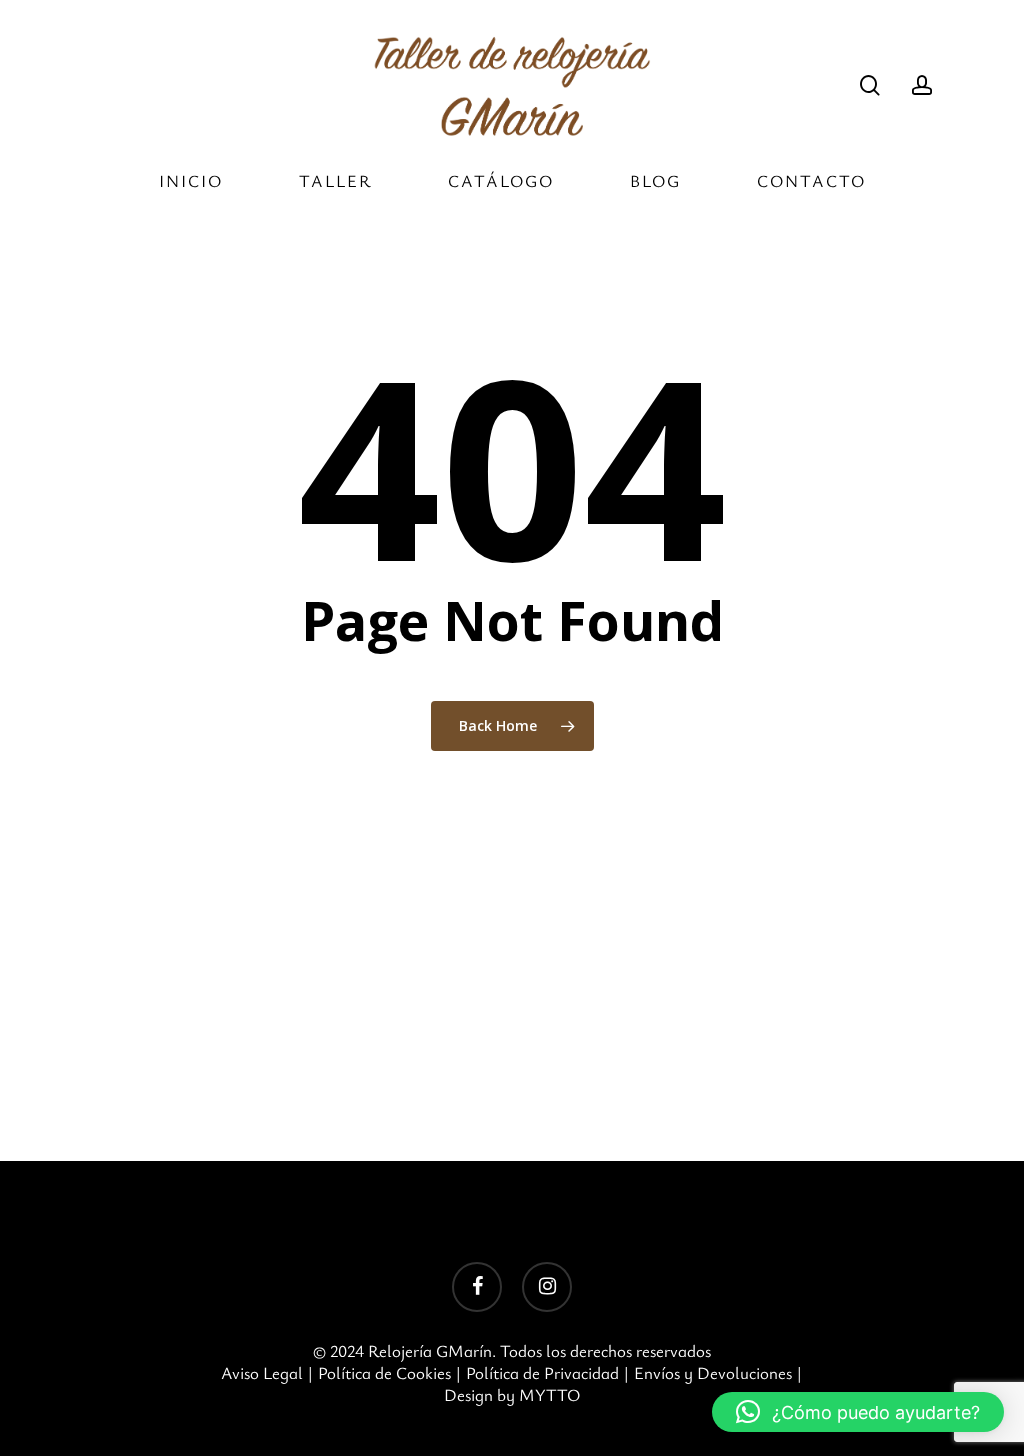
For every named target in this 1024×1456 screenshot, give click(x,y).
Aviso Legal (262, 1372)
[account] (922, 85)
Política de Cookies (384, 1372)
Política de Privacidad (542, 1372)
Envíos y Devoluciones (713, 1372)
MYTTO (549, 1394)
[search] (870, 85)
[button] (858, 1412)
